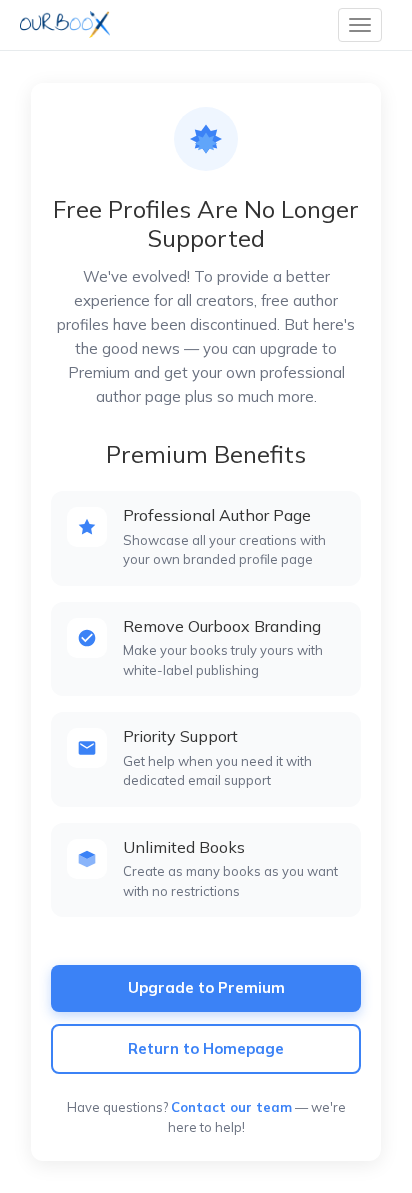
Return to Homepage (206, 1048)
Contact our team (231, 1107)
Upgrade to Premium (206, 987)
